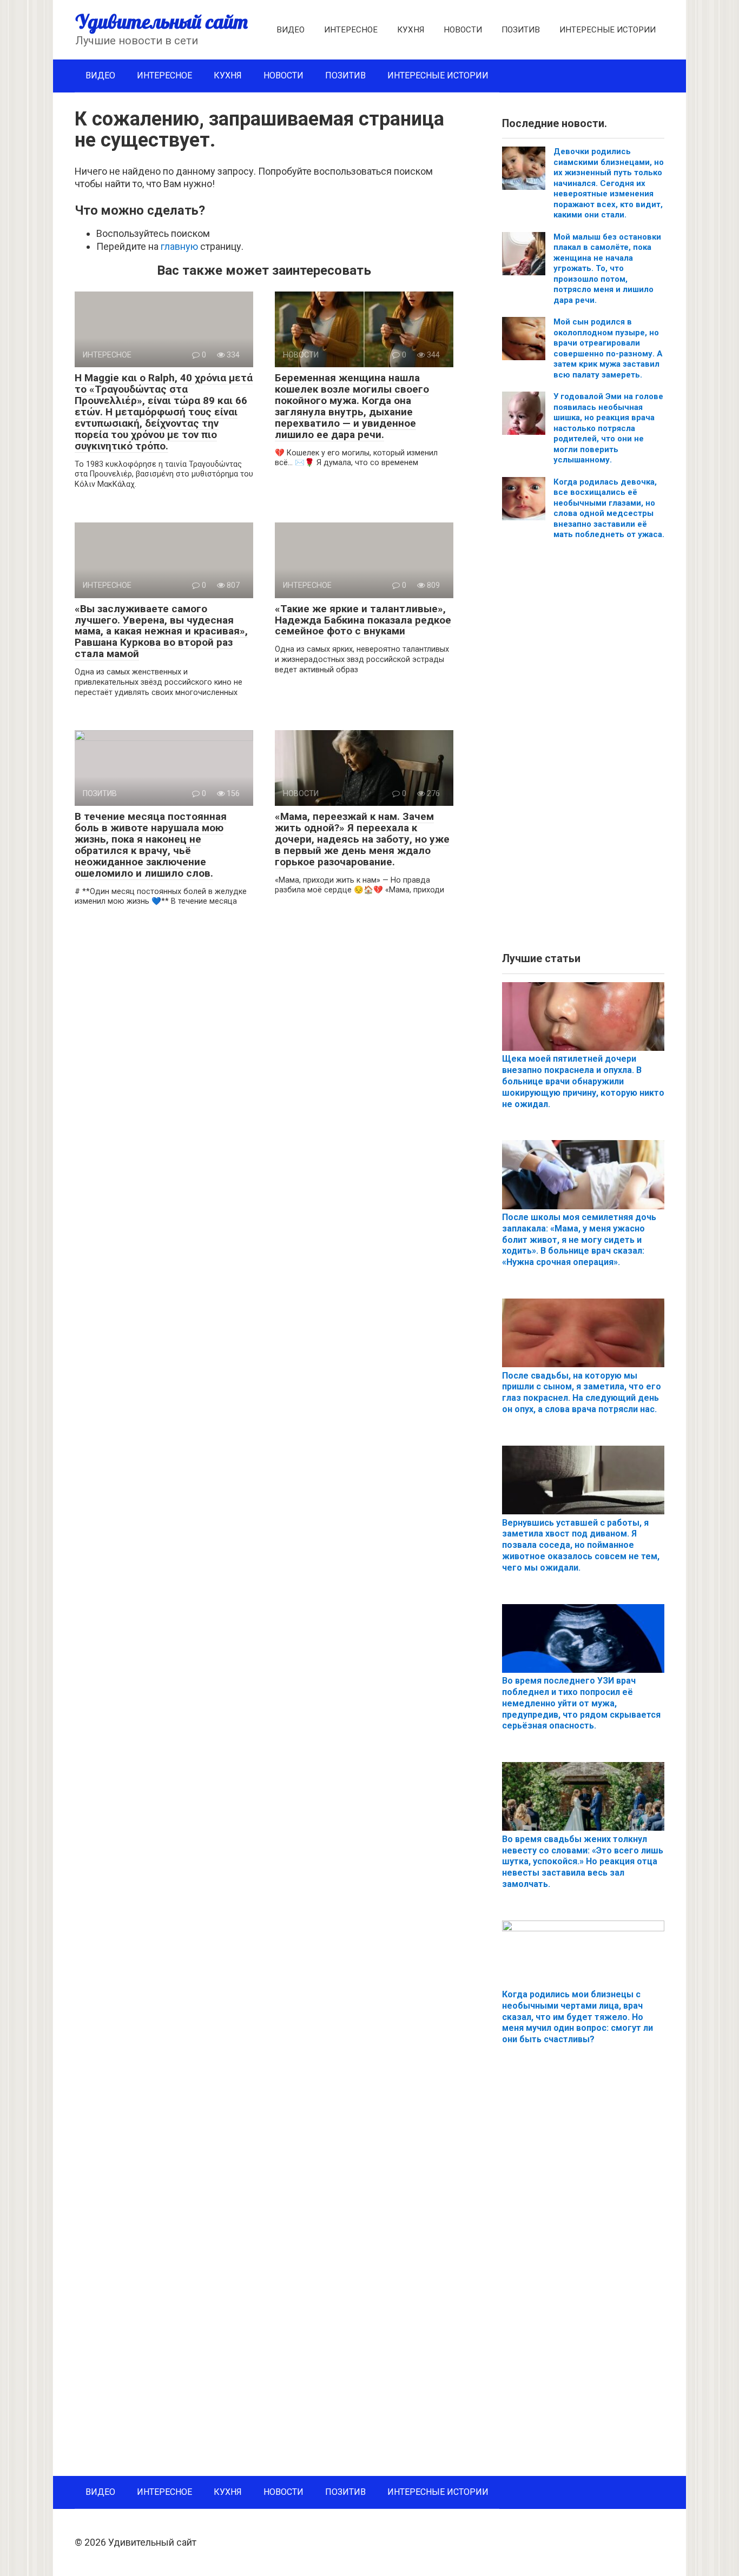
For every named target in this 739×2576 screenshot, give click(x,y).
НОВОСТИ (463, 30)
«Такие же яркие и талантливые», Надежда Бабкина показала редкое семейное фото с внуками (363, 620)
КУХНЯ (411, 30)
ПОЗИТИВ (521, 30)
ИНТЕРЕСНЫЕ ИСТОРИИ (608, 30)
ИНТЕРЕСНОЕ (351, 30)
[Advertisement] (583, 750)
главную (179, 246)
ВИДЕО (291, 30)
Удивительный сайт (161, 21)
